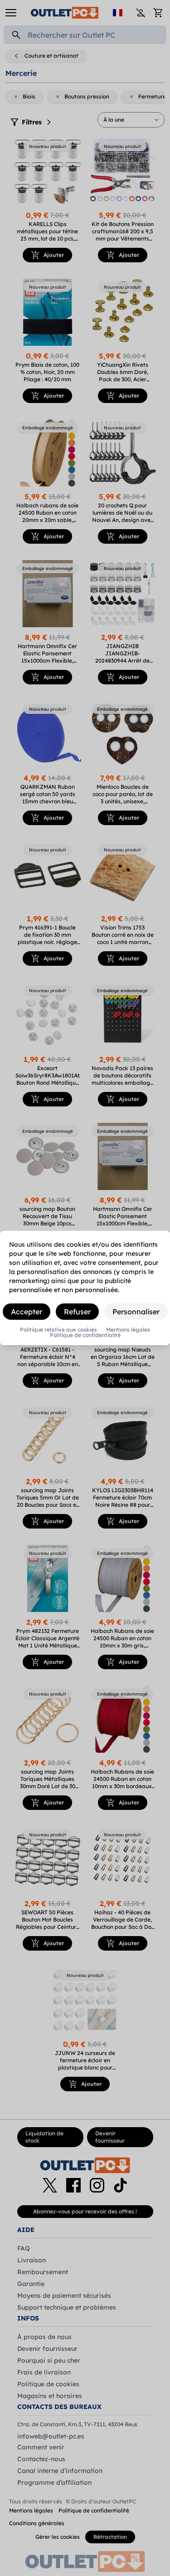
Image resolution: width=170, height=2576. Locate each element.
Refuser (77, 1312)
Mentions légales (128, 1330)
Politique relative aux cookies (58, 1330)
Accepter (27, 1312)
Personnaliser (136, 1312)
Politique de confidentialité (85, 1335)
